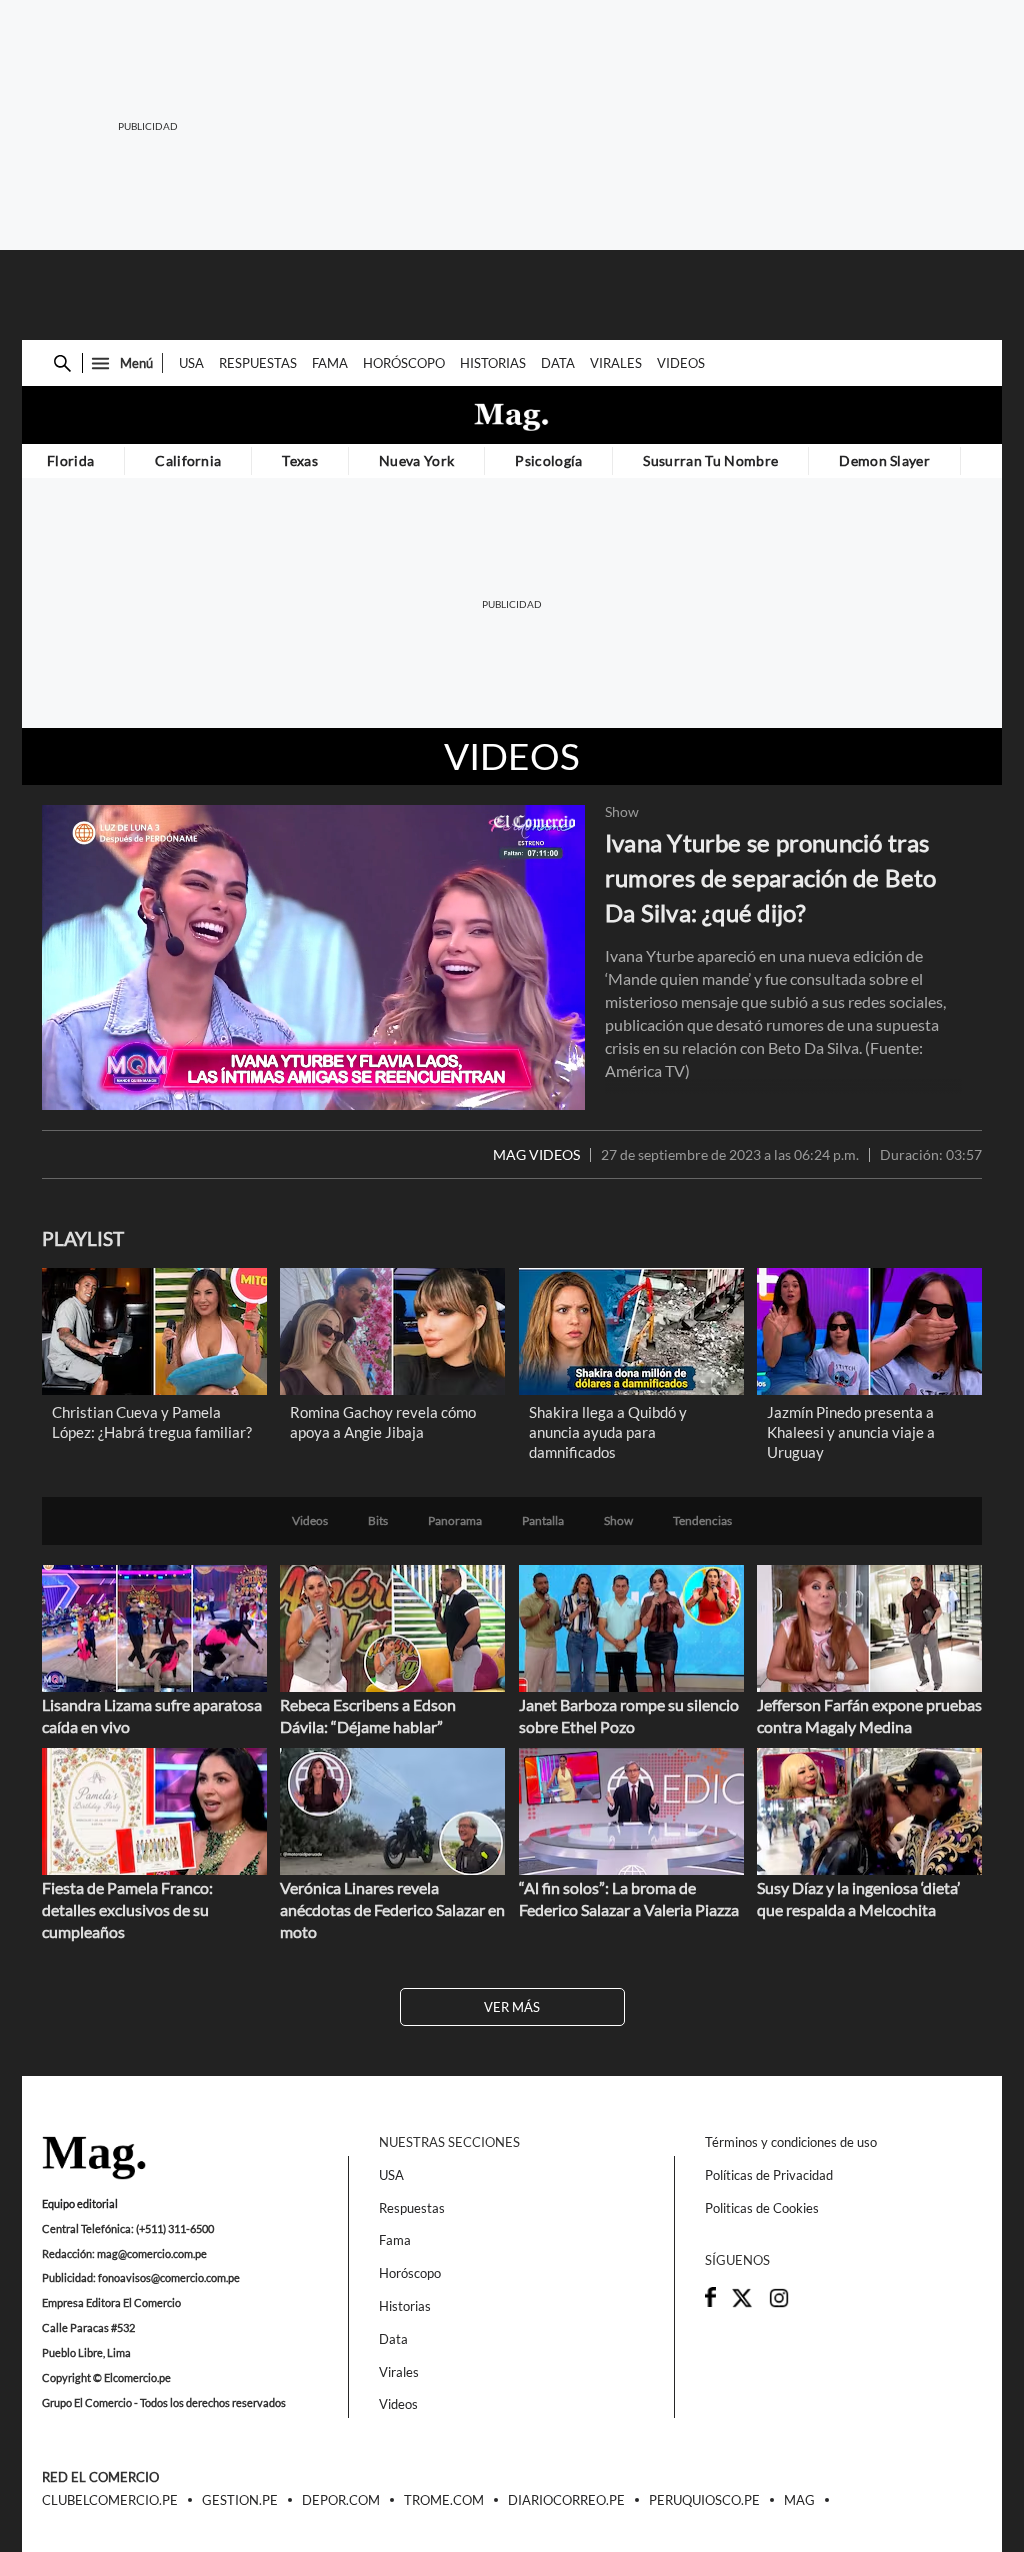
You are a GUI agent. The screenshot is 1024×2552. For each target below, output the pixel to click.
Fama (330, 363)
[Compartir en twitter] (742, 2304)
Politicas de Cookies (762, 2208)
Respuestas (258, 363)
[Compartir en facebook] (710, 2302)
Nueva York (416, 460)
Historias (493, 363)
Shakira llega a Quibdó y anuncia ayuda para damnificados (608, 1432)
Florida (70, 460)
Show (622, 812)
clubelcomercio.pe (110, 2501)
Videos (681, 363)
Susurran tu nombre (710, 460)
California (188, 460)
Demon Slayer (884, 460)
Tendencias (702, 1521)
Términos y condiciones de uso (791, 2142)
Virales (616, 363)
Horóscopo (404, 363)
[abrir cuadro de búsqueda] (62, 363)
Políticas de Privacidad (769, 2175)
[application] (313, 957)
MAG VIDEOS (536, 1155)
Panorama (455, 1521)
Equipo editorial (80, 2203)
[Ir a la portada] (94, 2159)
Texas (300, 460)
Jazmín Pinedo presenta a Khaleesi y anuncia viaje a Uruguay (851, 1432)
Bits (378, 1521)
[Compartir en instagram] (779, 2304)
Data (558, 363)
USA (191, 363)
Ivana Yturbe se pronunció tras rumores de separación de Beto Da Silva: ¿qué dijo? (771, 877)
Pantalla (543, 1521)
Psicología (548, 460)
